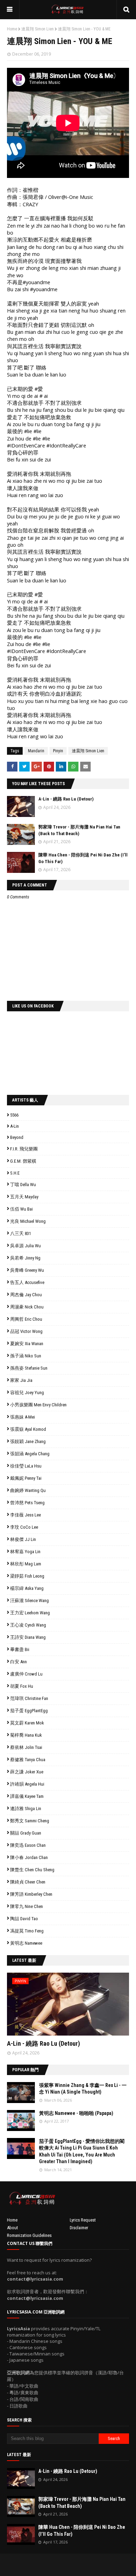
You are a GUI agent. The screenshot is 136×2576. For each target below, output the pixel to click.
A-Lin (14, 1126)
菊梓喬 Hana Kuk (26, 1735)
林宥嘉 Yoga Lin (25, 1552)
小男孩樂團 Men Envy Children (38, 1405)
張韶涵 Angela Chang (30, 1454)
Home (12, 29)
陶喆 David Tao (24, 1919)
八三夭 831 (21, 1233)
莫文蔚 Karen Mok (27, 1723)
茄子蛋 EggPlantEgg (29, 1711)
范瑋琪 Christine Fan (29, 1698)
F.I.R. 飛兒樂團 (24, 1149)
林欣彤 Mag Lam (26, 1564)
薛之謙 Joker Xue (27, 1772)
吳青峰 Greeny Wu (27, 1270)
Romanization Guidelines (29, 2235)
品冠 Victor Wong (26, 1331)
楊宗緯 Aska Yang (27, 1588)
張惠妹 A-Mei (22, 1417)
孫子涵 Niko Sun (26, 1356)
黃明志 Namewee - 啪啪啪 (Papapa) (76, 2113)
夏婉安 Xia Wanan (27, 1344)
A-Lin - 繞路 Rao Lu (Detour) (66, 799)
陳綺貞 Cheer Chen (28, 1882)
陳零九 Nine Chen (27, 1906)
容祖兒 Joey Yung (27, 1393)
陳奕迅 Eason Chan (28, 1845)
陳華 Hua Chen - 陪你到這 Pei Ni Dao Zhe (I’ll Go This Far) (82, 2531)
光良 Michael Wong (28, 1221)
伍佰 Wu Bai (21, 1209)
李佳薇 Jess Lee (25, 1515)
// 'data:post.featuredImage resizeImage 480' (51, 2007)
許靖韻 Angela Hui (27, 1784)
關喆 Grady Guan (26, 1833)
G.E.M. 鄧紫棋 (23, 1161)
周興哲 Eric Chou (26, 1319)
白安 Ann (18, 1662)
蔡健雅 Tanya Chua (28, 1760)
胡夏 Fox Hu (22, 1686)
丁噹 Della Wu (23, 1185)
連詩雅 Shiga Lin (26, 1809)
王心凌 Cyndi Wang (28, 1625)
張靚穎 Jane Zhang (28, 1441)
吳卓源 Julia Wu (25, 1246)
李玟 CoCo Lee (24, 1527)
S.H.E (15, 1173)
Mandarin (36, 751)
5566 (14, 1115)
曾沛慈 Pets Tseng (27, 1503)
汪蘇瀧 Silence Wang (29, 1601)
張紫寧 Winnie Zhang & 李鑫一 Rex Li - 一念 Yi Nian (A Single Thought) (83, 2089)
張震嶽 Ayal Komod (28, 1429)
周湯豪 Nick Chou (27, 1307)
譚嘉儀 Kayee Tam (27, 1796)
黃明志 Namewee (26, 1943)
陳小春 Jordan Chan (29, 1857)
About (13, 2228)
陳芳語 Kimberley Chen (31, 1894)
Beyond (17, 1137)
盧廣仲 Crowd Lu (26, 1674)
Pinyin (58, 751)
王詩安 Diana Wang (28, 1637)
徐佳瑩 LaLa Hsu (26, 1466)
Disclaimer (79, 2228)
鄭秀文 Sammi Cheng (30, 1821)
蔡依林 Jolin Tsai (26, 1747)
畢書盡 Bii (20, 1649)
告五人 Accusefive (27, 1282)
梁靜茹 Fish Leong (27, 1576)
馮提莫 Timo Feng (27, 1931)
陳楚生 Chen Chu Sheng (32, 1870)
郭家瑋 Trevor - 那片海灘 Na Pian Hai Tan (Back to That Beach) (82, 2503)
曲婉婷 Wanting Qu (28, 1490)
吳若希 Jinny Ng (25, 1258)
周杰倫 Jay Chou (26, 1295)
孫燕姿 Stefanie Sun (29, 1368)
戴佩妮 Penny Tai (26, 1478)
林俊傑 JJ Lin (23, 1539)
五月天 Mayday (24, 1197)
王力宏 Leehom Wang (30, 1613)
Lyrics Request (83, 2220)
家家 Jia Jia (21, 1380)
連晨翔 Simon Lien (37, 29)
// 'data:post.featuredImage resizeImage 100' (21, 2093)
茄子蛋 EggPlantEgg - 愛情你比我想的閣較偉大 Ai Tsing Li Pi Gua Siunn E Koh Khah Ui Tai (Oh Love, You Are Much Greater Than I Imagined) (82, 2151)
